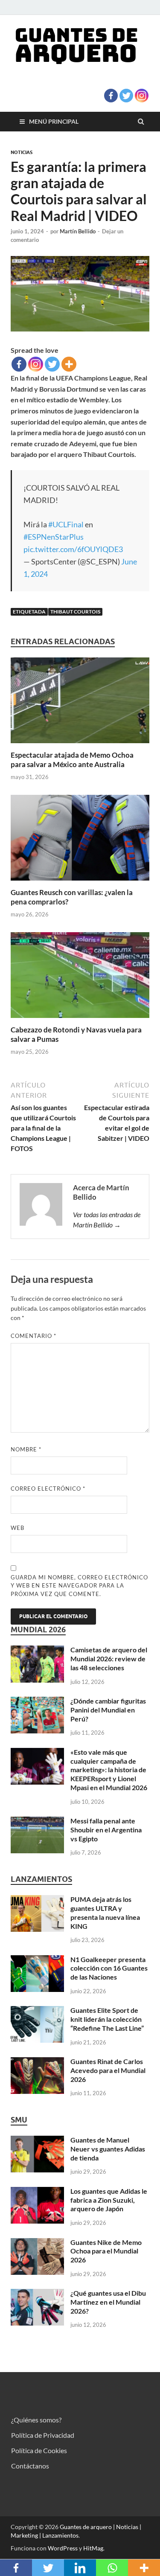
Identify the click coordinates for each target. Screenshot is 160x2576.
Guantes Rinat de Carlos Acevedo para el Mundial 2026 (108, 2070)
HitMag (93, 2548)
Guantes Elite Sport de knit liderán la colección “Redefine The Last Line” (107, 2019)
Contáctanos (30, 2466)
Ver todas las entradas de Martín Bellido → (107, 1220)
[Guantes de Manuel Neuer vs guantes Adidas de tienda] (37, 2141)
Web (17, 1528)
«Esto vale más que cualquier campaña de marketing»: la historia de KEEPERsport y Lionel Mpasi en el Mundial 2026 (109, 1770)
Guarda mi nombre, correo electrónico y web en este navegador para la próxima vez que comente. (79, 1586)
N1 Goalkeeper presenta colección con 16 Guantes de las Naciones (109, 1968)
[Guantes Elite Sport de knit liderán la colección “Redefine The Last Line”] (37, 2011)
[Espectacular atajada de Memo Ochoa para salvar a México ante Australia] (80, 745)
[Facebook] (111, 96)
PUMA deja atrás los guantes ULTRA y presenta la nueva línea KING (105, 1912)
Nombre (26, 1449)
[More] (69, 364)
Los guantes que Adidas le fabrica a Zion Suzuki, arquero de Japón (109, 2200)
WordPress (63, 2548)
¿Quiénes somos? (36, 2420)
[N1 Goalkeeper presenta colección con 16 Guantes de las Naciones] (37, 1960)
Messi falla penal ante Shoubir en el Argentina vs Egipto (106, 1830)
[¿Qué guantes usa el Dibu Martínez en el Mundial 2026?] (37, 2294)
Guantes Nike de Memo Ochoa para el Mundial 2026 (106, 2251)
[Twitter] (126, 96)
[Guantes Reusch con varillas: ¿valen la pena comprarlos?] (80, 882)
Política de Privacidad (43, 2435)
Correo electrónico (48, 1489)
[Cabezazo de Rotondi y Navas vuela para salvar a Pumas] (80, 1020)
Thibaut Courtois (75, 612)
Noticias (22, 152)
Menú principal (54, 121)
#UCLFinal (66, 524)
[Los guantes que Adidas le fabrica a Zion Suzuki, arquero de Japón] (37, 2192)
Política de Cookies (39, 2450)
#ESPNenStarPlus (54, 537)
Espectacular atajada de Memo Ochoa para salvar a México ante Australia (72, 760)
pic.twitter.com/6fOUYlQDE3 (73, 549)
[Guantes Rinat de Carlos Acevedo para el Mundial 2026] (37, 2062)
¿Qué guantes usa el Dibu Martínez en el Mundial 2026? (108, 2302)
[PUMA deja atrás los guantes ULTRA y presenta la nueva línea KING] (37, 1900)
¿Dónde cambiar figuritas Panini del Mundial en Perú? (108, 1710)
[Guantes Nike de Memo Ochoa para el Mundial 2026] (37, 2243)
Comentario (33, 1336)
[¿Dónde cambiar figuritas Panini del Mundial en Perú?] (37, 1702)
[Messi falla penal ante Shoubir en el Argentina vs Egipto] (37, 1822)
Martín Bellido (78, 231)
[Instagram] (142, 96)
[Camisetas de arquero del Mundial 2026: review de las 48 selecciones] (37, 1650)
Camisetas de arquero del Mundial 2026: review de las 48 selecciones (109, 1659)
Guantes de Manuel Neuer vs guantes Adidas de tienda (108, 2149)
